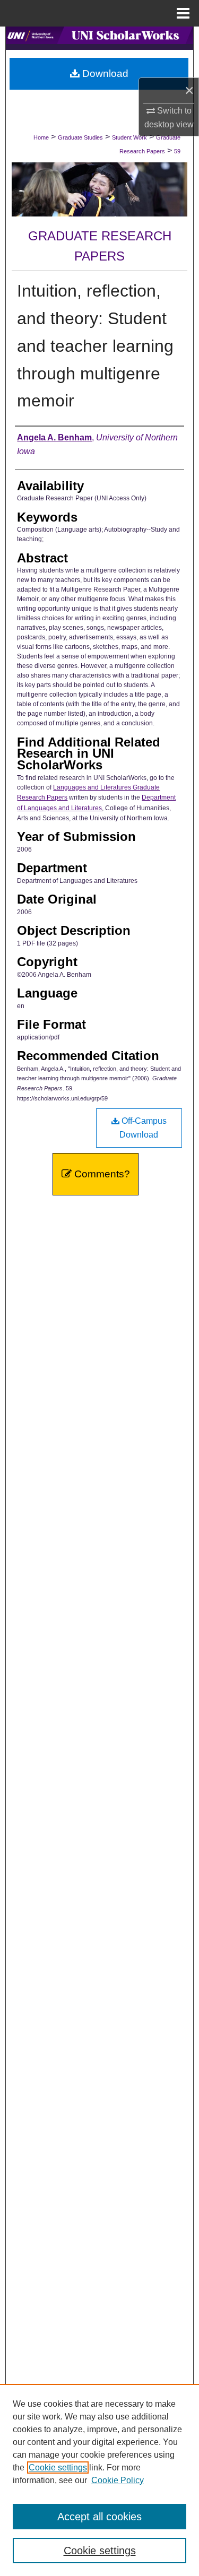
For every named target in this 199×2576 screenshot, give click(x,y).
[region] (99, 2480)
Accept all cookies (99, 2517)
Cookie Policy (118, 2480)
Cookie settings (58, 2467)
